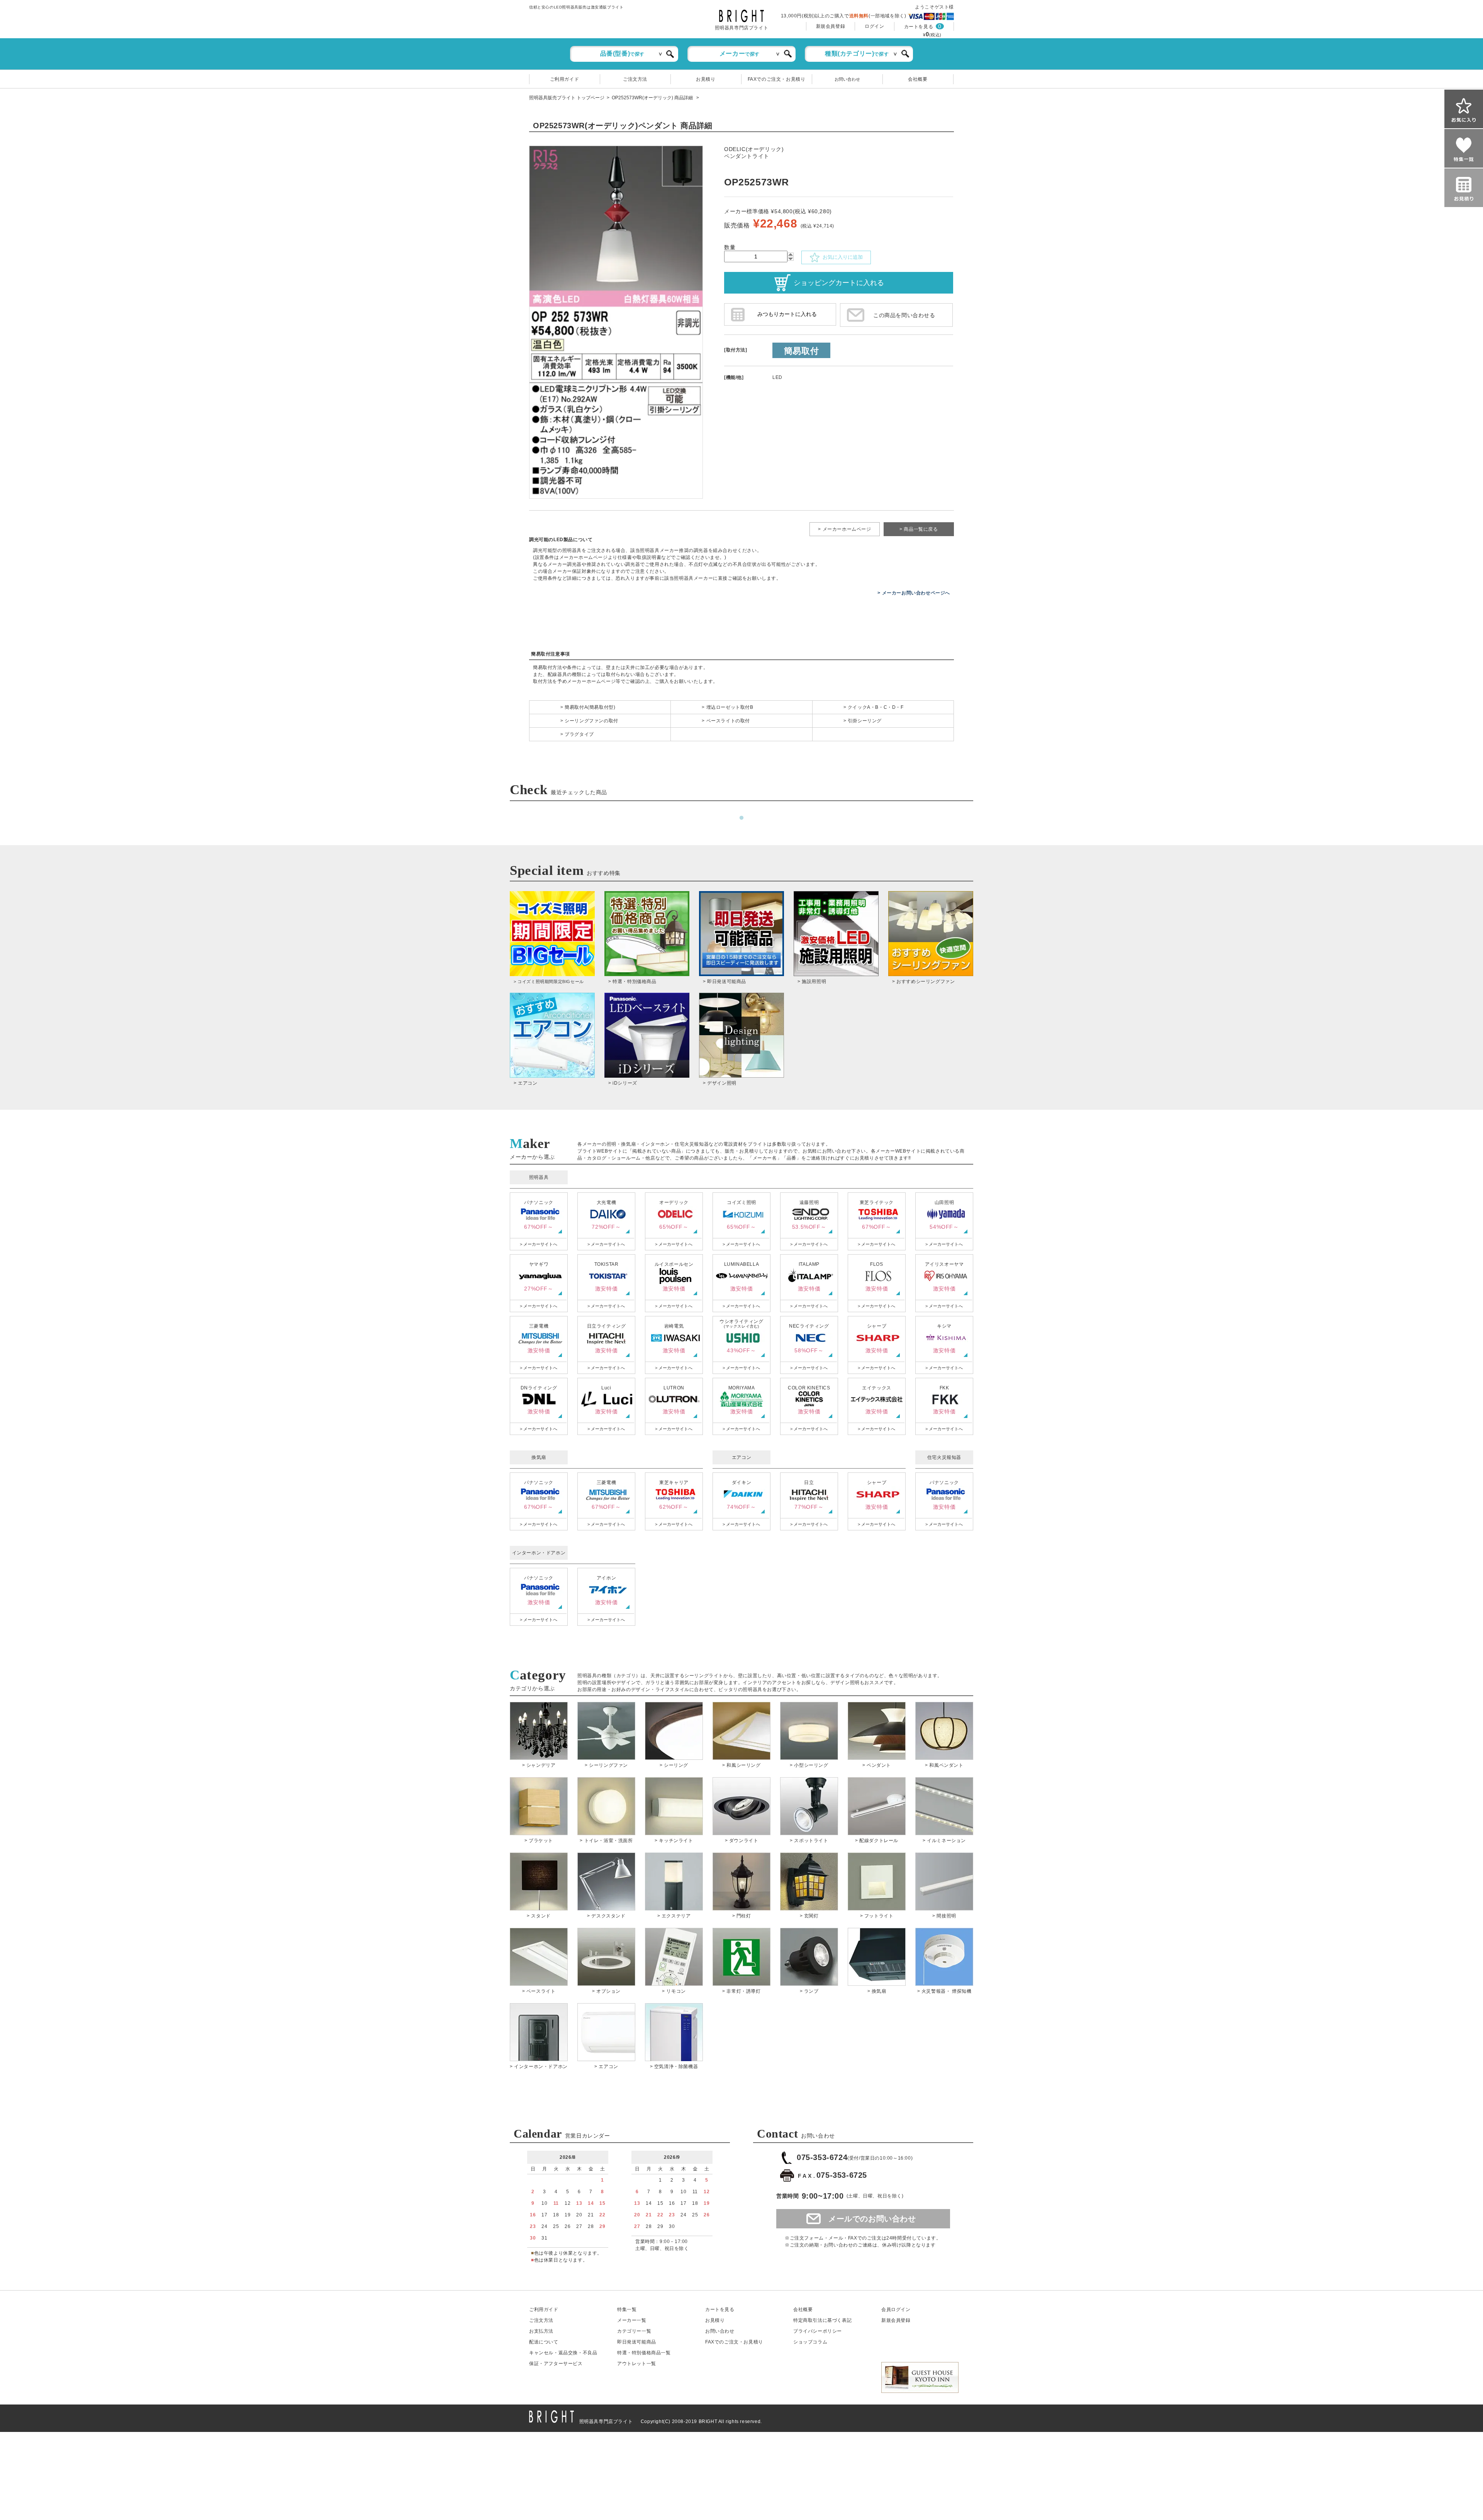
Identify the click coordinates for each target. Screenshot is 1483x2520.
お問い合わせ (847, 79)
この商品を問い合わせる (904, 315)
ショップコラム (810, 2342)
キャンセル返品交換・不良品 (563, 2353)
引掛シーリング (865, 721)
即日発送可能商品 (637, 2342)
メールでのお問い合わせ (872, 2219)
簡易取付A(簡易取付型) (590, 707)
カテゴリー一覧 (634, 2331)
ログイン (874, 26)
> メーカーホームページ (844, 529)
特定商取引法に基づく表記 (822, 2320)
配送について (544, 2342)
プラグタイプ (579, 734)
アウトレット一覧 (637, 2364)
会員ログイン (896, 2309)
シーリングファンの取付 (591, 721)
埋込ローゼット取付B (730, 707)
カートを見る (919, 27)
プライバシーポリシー (818, 2331)
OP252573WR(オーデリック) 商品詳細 (653, 98)
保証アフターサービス (556, 2364)
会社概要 (918, 79)
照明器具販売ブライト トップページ (567, 98)
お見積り (706, 79)
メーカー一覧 (632, 2320)
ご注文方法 (635, 79)
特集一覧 (627, 2309)
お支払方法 (541, 2331)
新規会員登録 (831, 26)
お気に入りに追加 (841, 257)
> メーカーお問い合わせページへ (914, 593)
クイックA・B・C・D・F (876, 707)
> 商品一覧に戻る (919, 529)
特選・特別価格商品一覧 (644, 2353)
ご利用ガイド (565, 79)
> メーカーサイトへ (539, 1244)
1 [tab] (741, 818)
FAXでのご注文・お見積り (777, 79)
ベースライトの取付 (728, 721)
